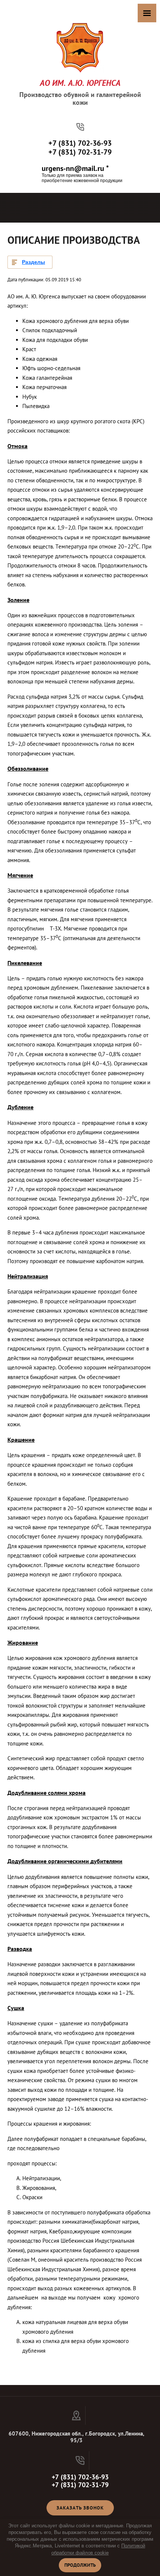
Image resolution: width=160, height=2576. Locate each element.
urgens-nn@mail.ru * (75, 168)
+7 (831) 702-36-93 (80, 143)
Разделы (33, 262)
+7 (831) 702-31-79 (80, 152)
